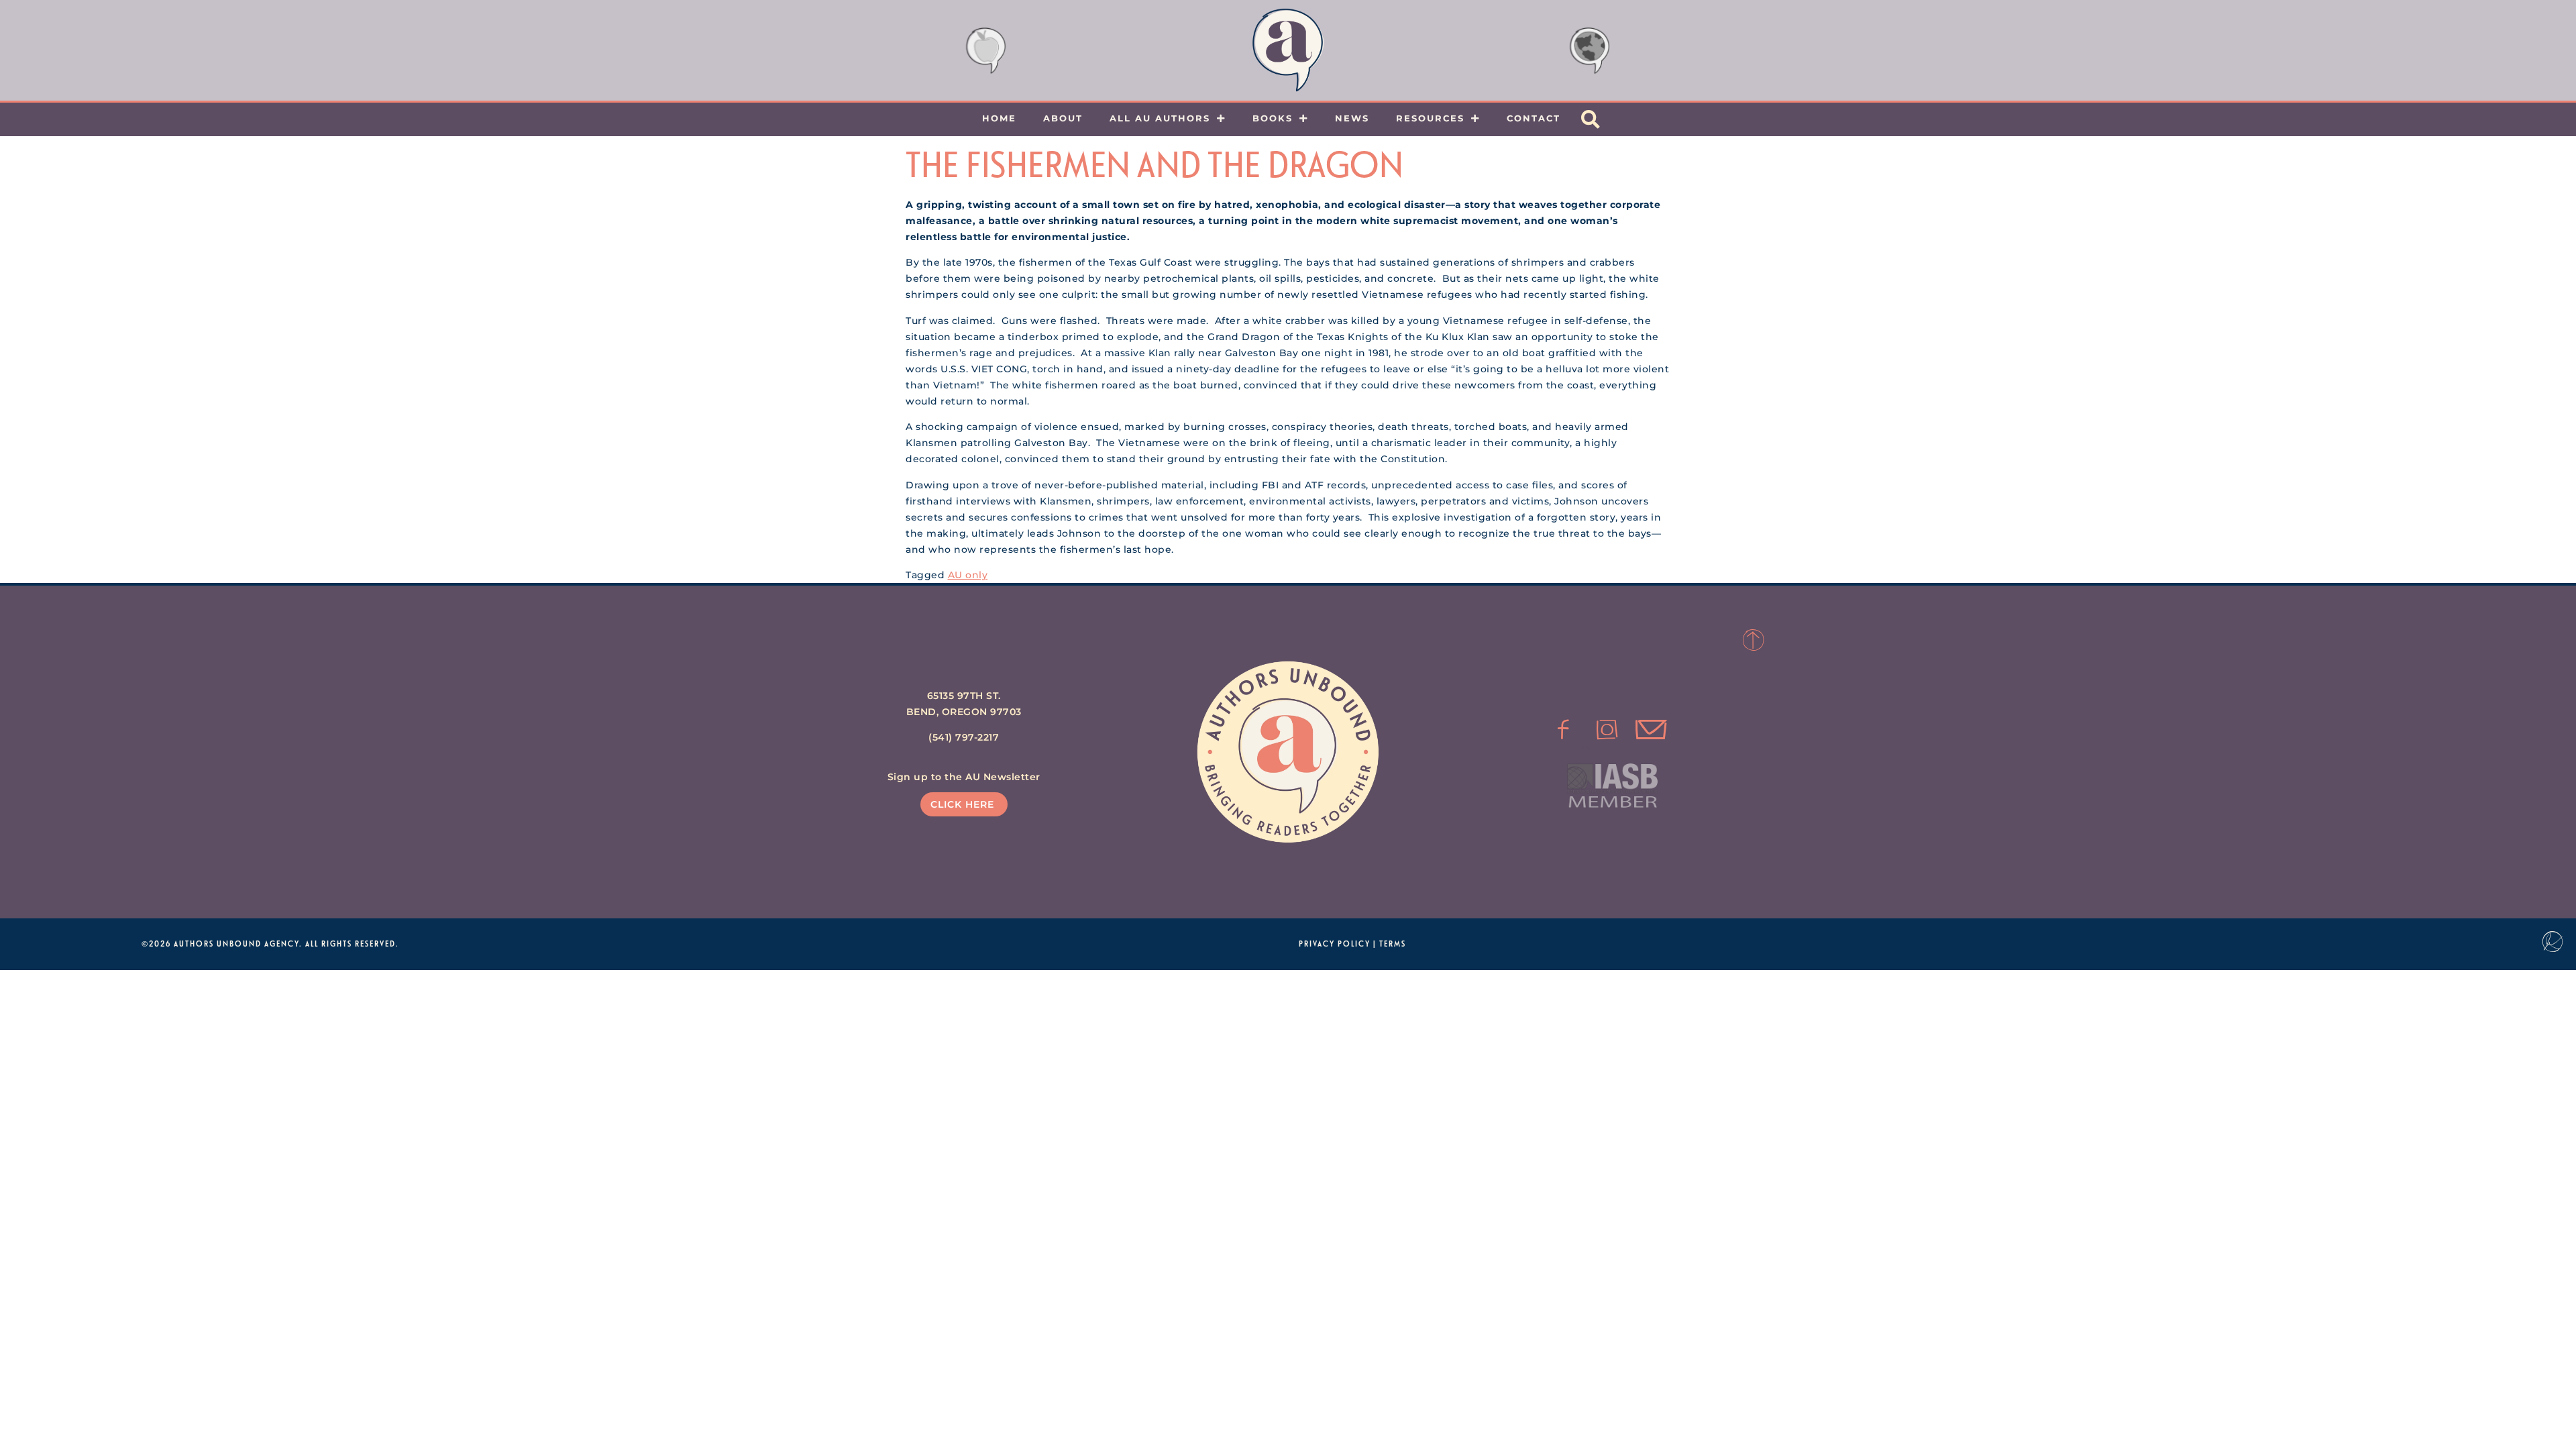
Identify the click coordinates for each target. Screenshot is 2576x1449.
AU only (968, 575)
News (1352, 118)
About (1063, 118)
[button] (1591, 119)
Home (999, 118)
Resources (1430, 118)
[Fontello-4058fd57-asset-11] (1563, 730)
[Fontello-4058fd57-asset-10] (1651, 730)
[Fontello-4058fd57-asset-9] (1607, 730)
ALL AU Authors (1160, 118)
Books (1273, 118)
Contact (1534, 118)
